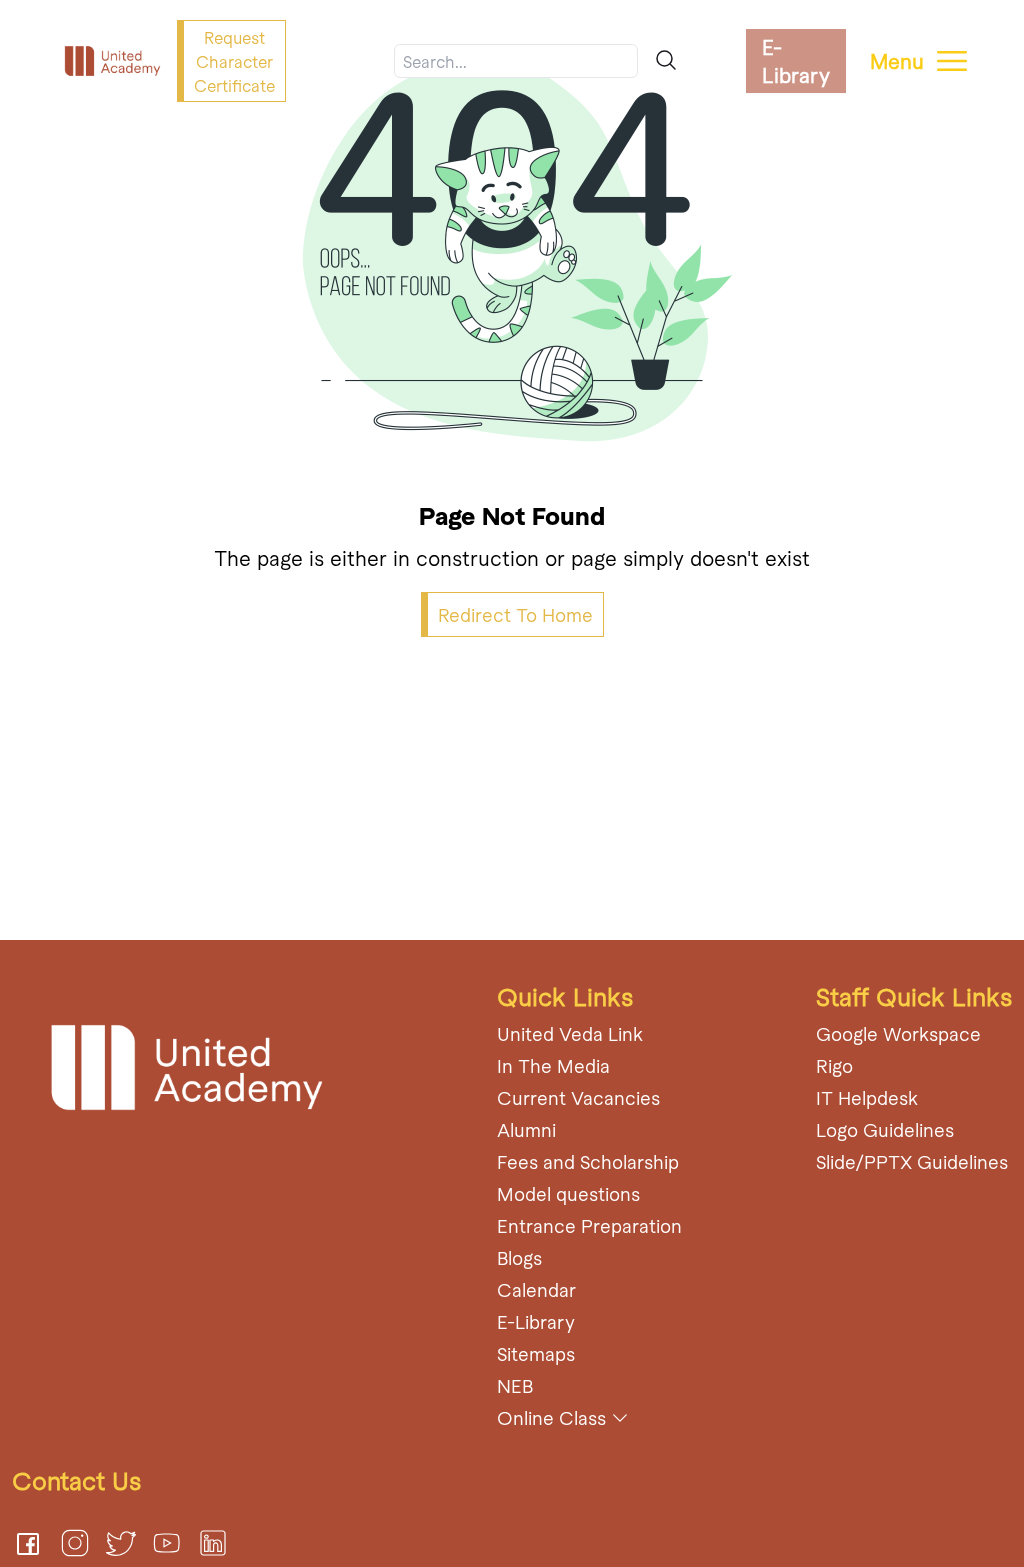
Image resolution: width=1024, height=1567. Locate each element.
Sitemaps (536, 1353)
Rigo (834, 1065)
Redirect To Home (515, 614)
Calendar (536, 1289)
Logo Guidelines (885, 1129)
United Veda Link (570, 1033)
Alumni (526, 1129)
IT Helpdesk (867, 1097)
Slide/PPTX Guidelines (912, 1161)
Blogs (519, 1257)
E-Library (796, 60)
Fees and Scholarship (588, 1161)
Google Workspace (898, 1033)
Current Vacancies (578, 1097)
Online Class (551, 1417)
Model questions (568, 1193)
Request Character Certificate (234, 61)
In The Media (553, 1065)
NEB (515, 1385)
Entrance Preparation (589, 1225)
